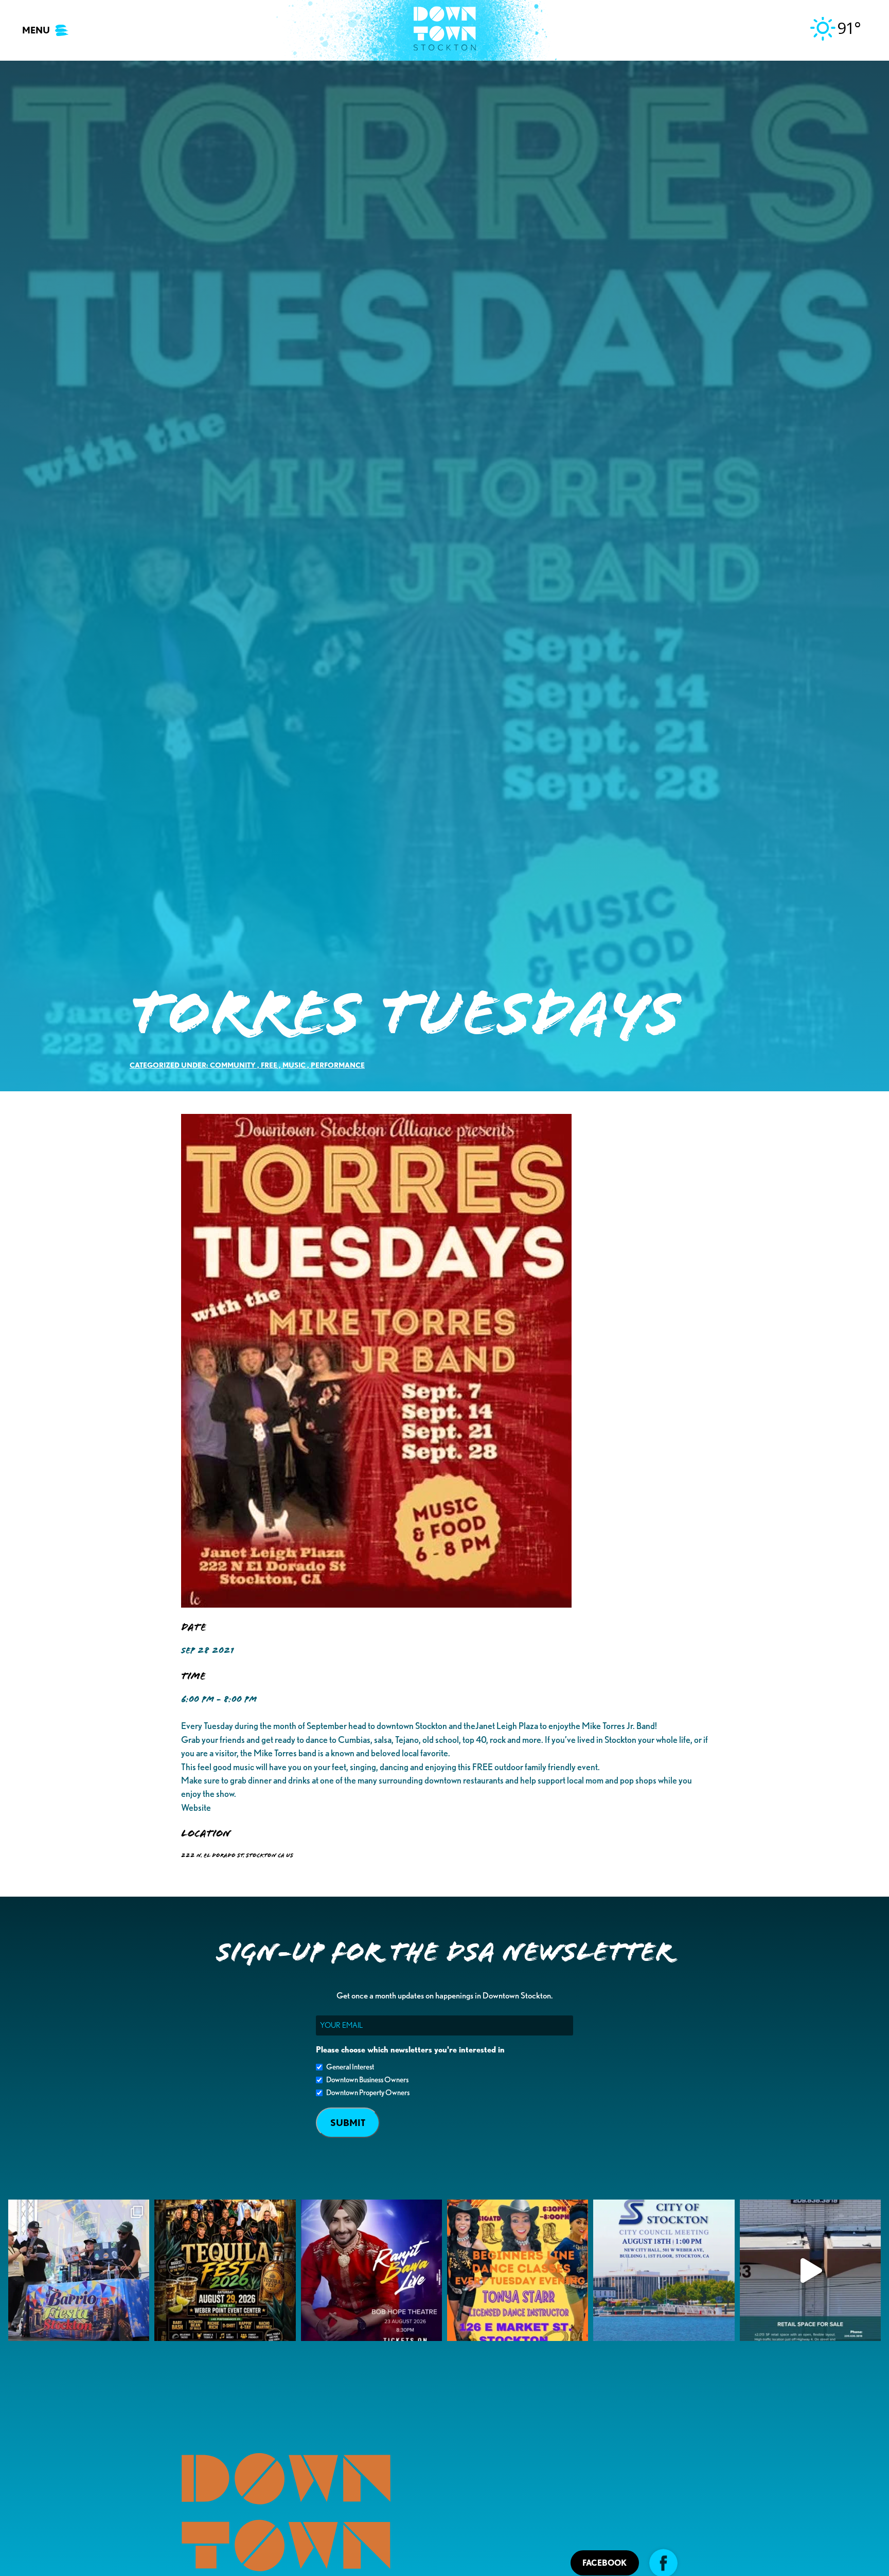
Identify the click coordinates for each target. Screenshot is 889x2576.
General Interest (350, 2067)
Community (233, 1065)
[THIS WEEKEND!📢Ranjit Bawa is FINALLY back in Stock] (371, 2270)
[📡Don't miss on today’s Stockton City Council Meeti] (664, 2270)
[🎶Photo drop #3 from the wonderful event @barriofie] (79, 2270)
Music (294, 1065)
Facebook (604, 2563)
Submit (348, 2123)
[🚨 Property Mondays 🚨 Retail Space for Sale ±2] (810, 2270)
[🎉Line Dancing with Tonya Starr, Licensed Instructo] (518, 2270)
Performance (338, 1065)
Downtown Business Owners (367, 2080)
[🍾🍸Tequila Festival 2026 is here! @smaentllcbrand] (225, 2270)
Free (269, 1065)
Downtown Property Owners (368, 2093)
